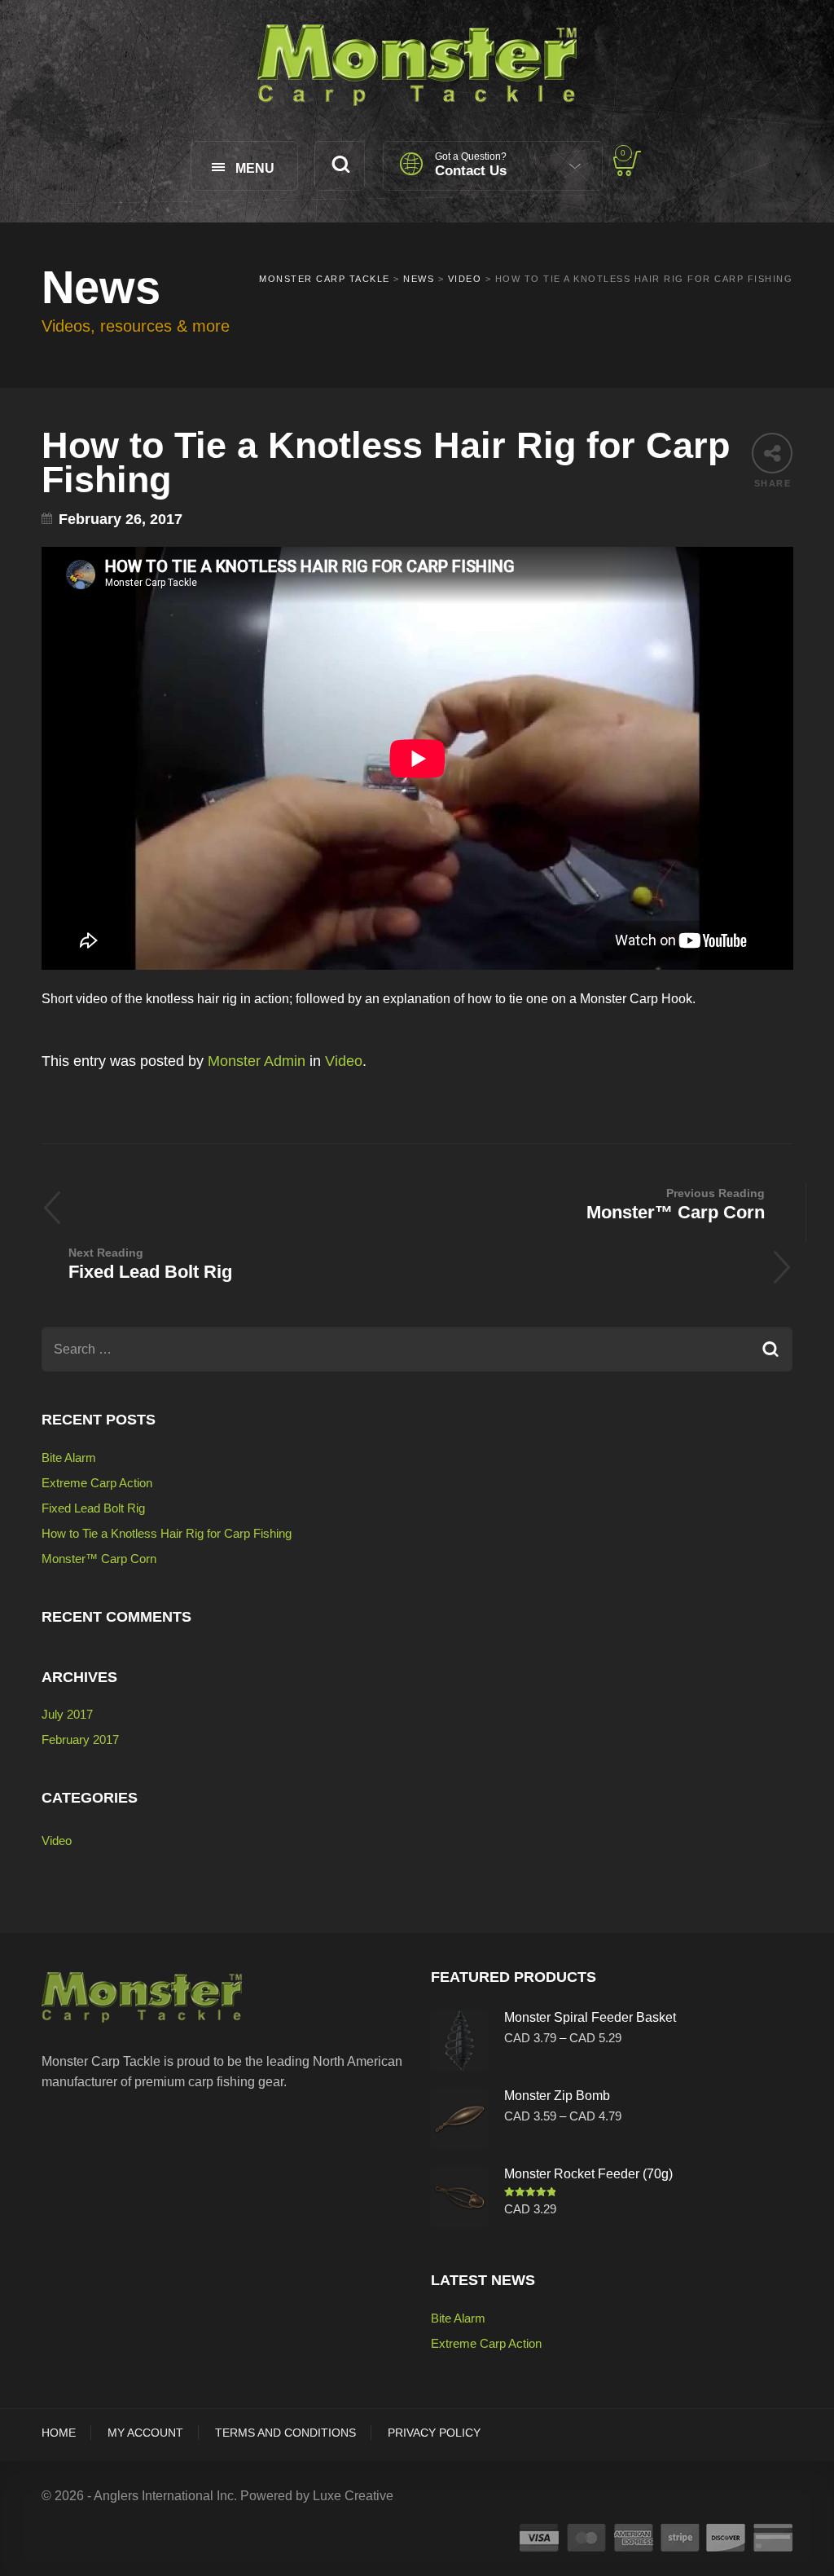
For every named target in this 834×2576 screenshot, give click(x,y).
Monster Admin (257, 1061)
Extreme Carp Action (97, 1483)
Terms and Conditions (285, 2433)
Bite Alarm (69, 1458)
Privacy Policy (434, 2433)
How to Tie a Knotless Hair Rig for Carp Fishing (167, 1533)
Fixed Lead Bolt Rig (93, 1508)
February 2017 (80, 1739)
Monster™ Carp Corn (99, 1559)
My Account (145, 2433)
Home (59, 2433)
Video (344, 1061)
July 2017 (67, 1714)
